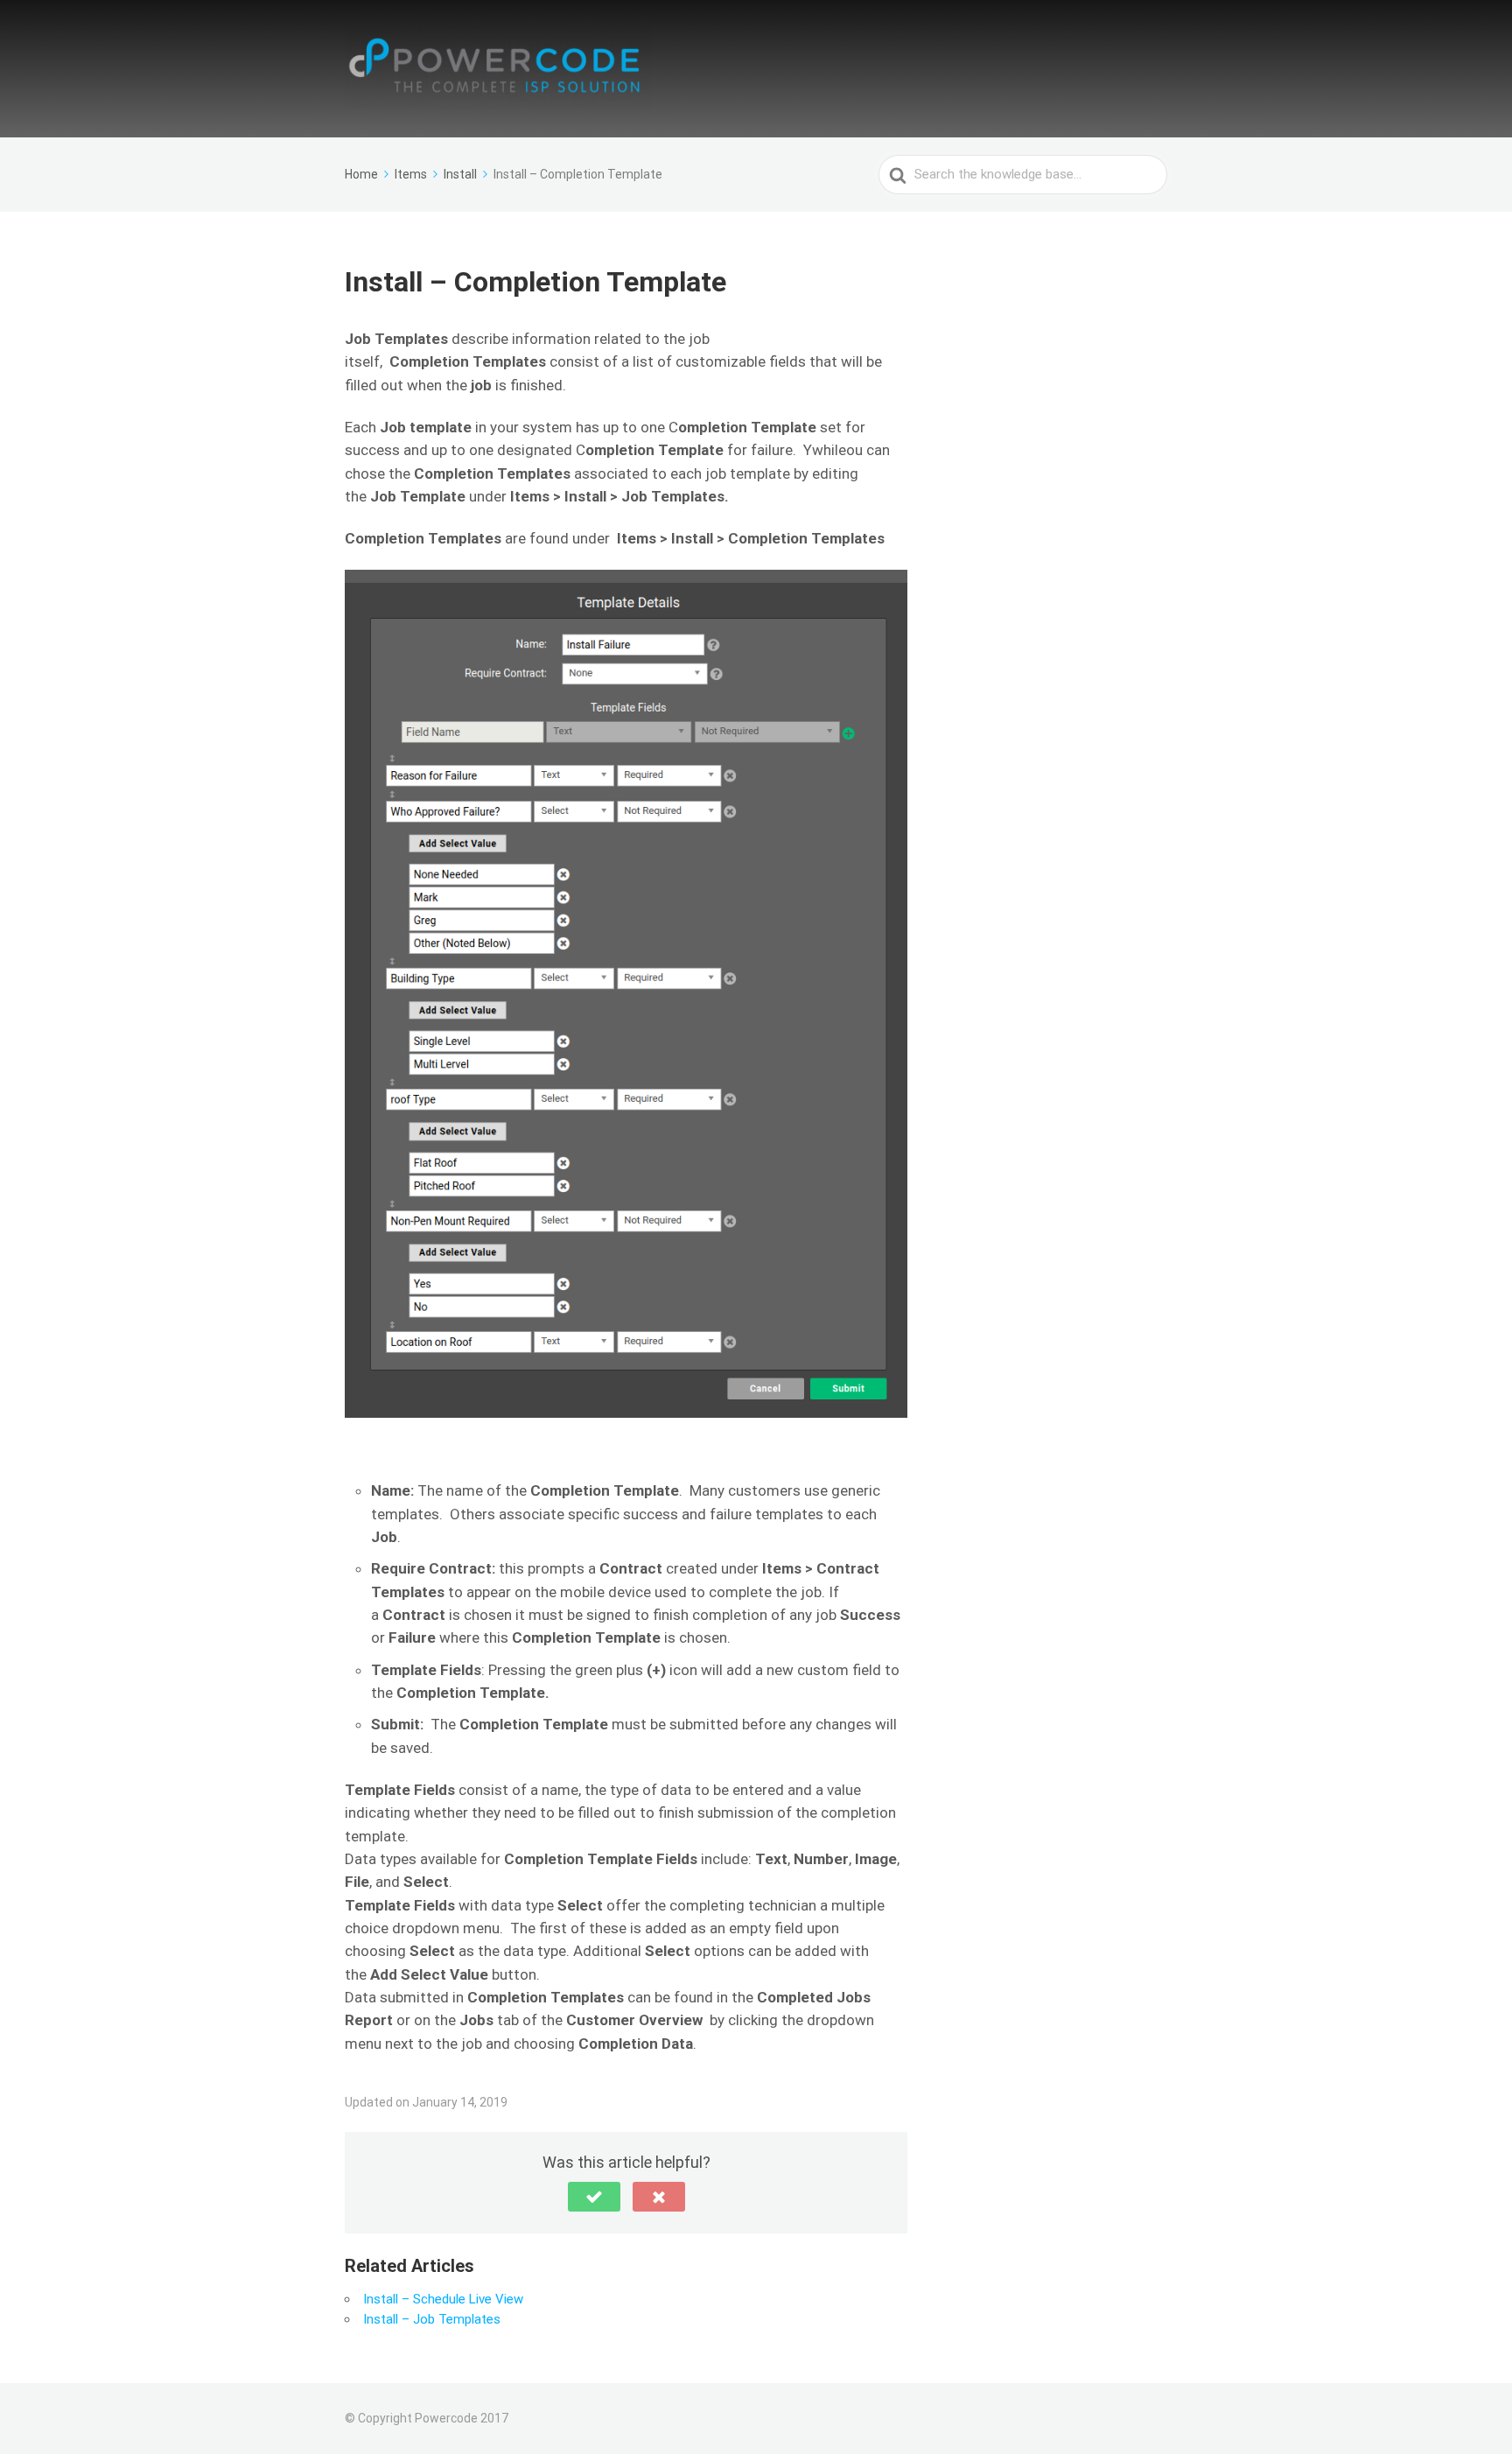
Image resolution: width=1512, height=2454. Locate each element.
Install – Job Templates (432, 2319)
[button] (594, 2197)
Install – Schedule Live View (443, 2299)
